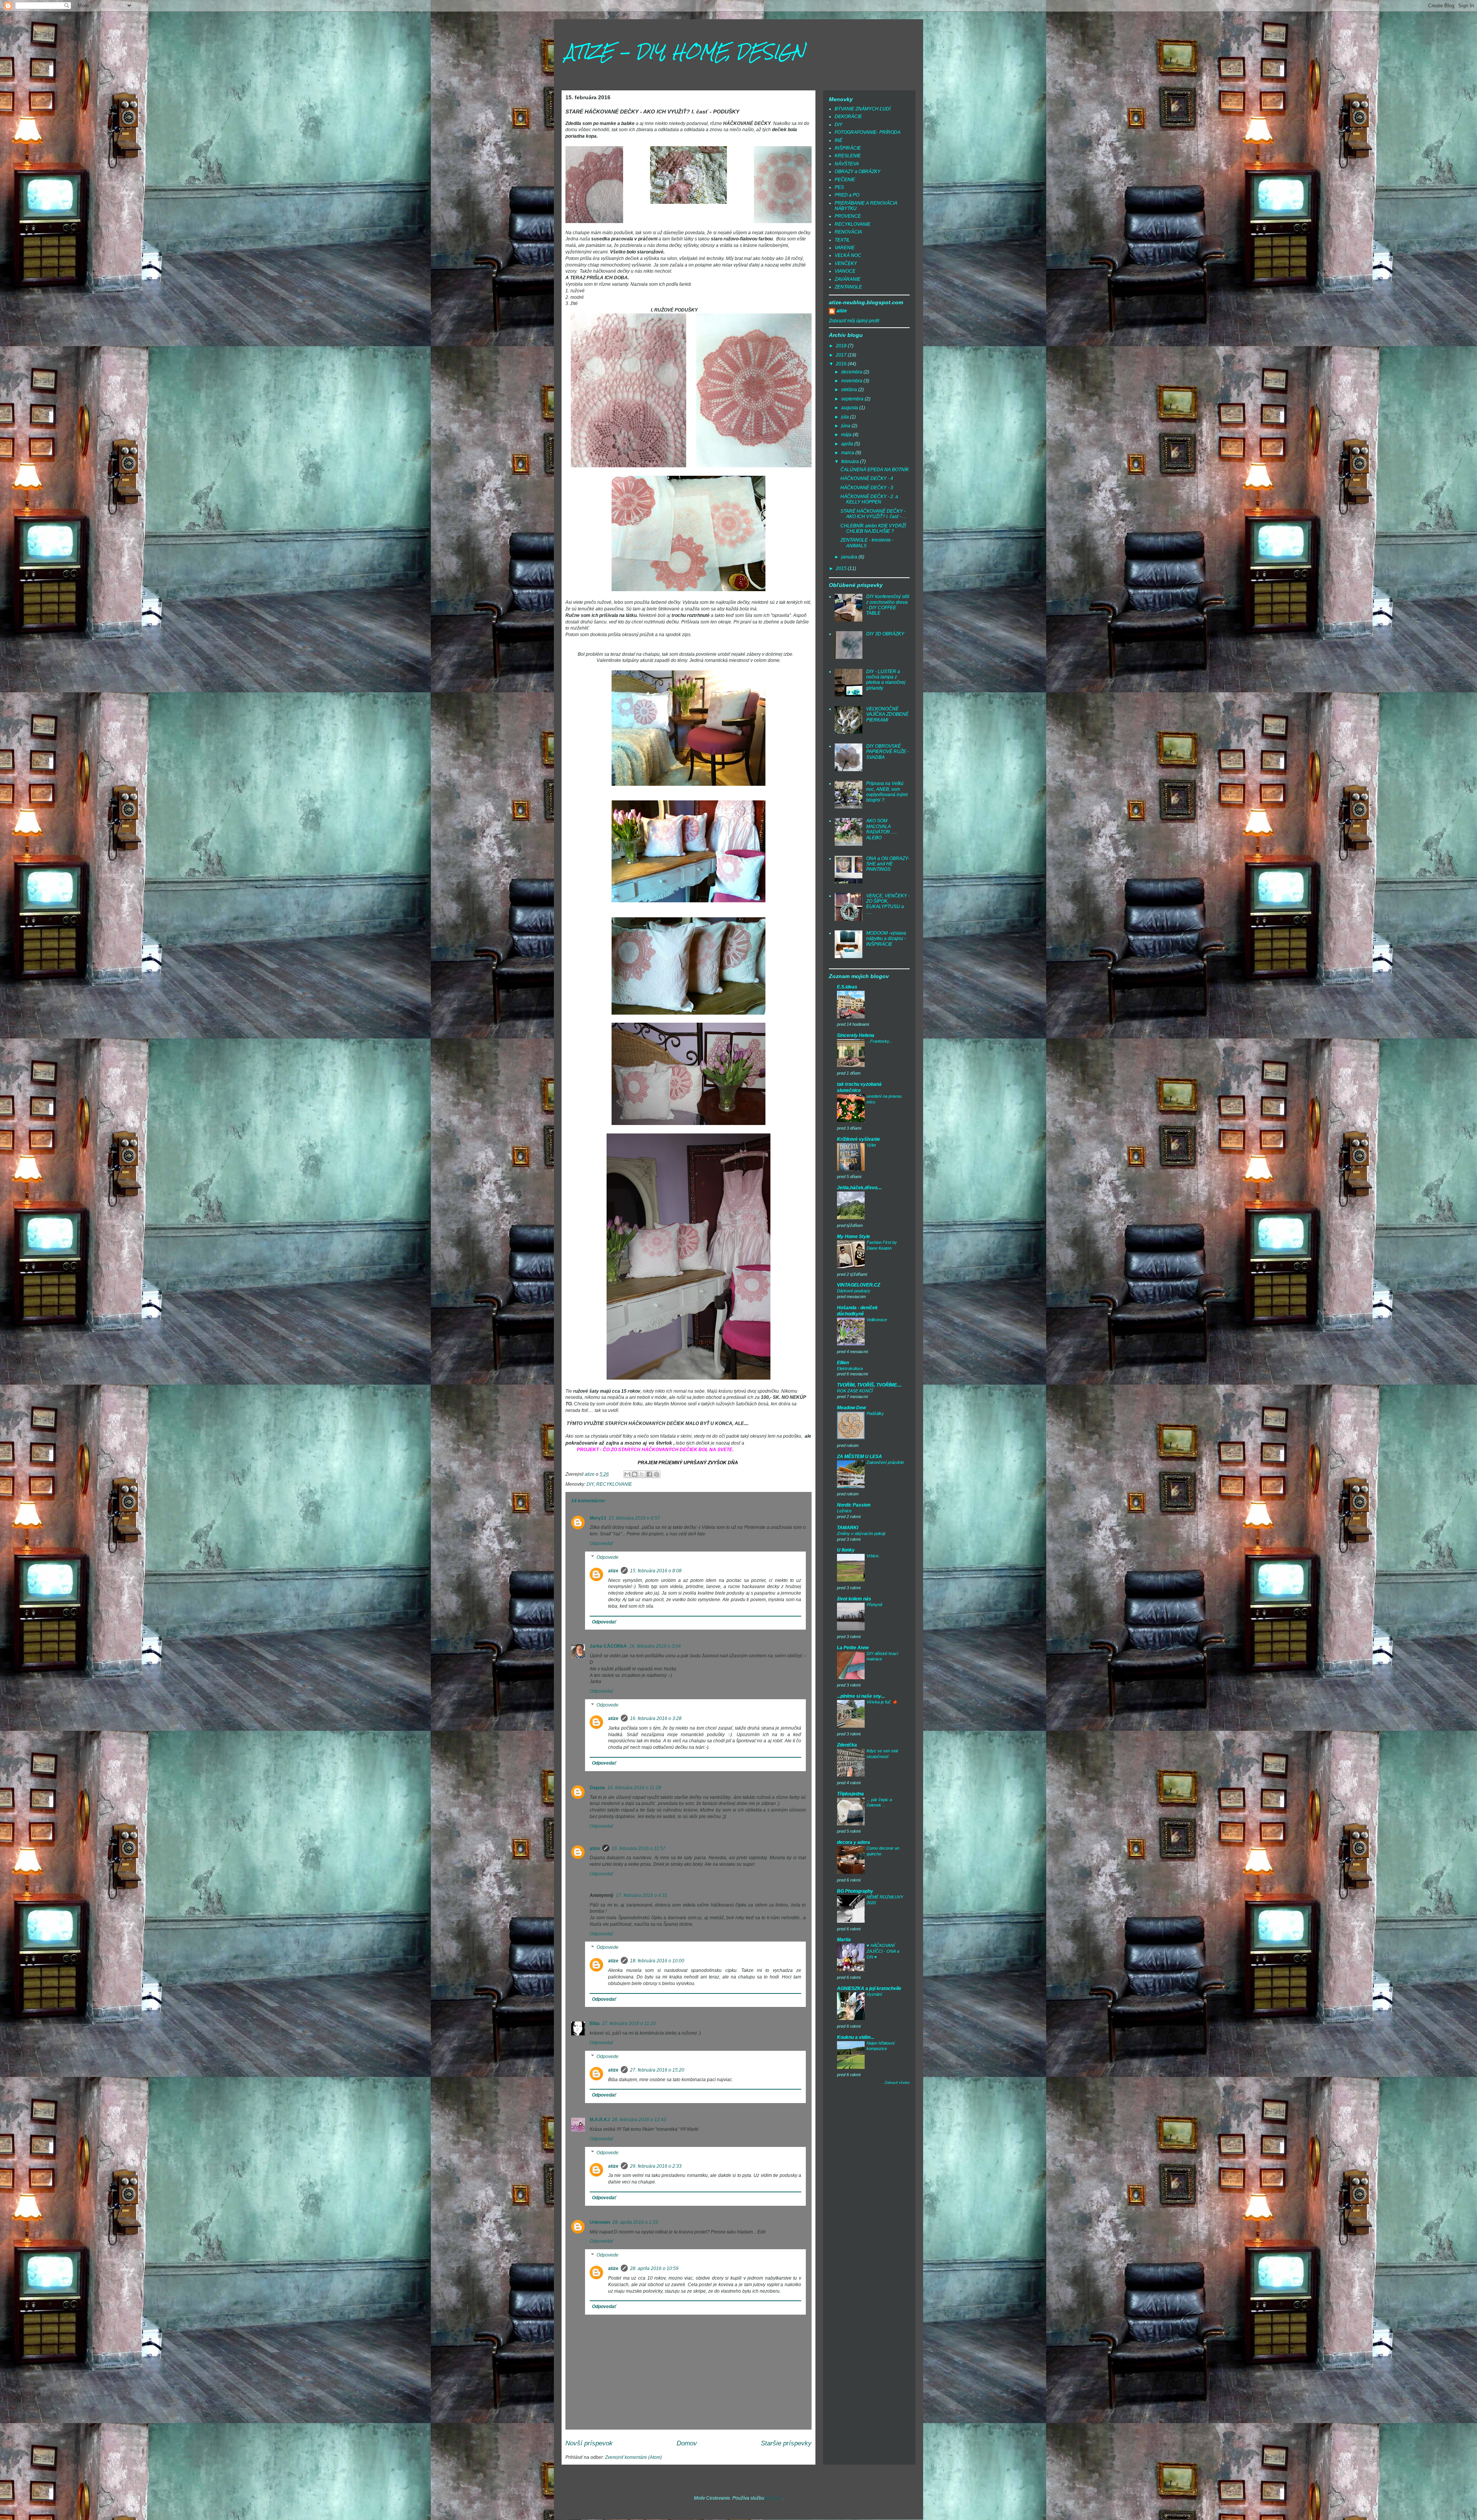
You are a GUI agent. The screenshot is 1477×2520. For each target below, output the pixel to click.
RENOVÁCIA (848, 232)
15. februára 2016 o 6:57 (634, 1518)
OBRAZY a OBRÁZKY (858, 172)
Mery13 (598, 1518)
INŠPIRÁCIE (848, 148)
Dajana (597, 1788)
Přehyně (874, 1605)
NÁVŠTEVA (847, 164)
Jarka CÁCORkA (608, 1646)
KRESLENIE (848, 156)
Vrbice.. (874, 1556)
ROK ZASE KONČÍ (855, 1391)
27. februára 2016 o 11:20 (629, 2023)
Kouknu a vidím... (856, 2037)
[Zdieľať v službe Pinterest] (657, 1474)
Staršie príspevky (786, 2443)
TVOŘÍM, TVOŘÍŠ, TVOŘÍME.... (869, 1385)
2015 (842, 568)
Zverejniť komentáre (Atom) (633, 2457)
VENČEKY (846, 263)
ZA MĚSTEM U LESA (859, 1457)
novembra (852, 381)
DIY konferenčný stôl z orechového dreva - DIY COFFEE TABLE (888, 605)
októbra (850, 390)
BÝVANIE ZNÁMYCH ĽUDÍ (863, 109)
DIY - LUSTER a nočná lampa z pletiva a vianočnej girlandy (886, 680)
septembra (853, 399)
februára (851, 462)
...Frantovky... (879, 1041)
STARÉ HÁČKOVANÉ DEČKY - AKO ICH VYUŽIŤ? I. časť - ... (873, 514)
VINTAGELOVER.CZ (859, 1285)
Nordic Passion (854, 1505)
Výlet (871, 1145)
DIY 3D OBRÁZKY (885, 634)
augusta (850, 408)
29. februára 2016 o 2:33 (656, 2166)
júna (846, 426)
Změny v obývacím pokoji (861, 1533)
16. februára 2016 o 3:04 (655, 1646)
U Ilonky (846, 1550)
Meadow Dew (851, 1408)
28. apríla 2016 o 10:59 (654, 2268)
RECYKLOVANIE (614, 1484)
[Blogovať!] (635, 1474)
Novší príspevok (589, 2443)
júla (846, 417)
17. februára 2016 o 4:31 (642, 1895)
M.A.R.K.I (600, 2120)
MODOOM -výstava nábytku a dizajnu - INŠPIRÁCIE (886, 939)
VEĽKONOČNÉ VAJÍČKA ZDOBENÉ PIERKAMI (887, 714)
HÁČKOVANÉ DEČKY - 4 (867, 478)
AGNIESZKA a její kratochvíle (869, 1988)
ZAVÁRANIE (848, 279)
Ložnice (844, 1511)
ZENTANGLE (848, 287)
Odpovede (608, 1557)
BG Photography (855, 1891)
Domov (687, 2443)
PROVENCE (848, 216)
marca (848, 453)
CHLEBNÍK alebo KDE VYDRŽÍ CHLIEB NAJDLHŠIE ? (873, 528)
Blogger (774, 2498)
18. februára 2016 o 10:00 (657, 1961)
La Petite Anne (853, 1648)
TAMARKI (848, 1528)
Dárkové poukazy (854, 1291)
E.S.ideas (847, 987)
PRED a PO (847, 195)
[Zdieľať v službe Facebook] (649, 1474)
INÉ (839, 140)
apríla (848, 444)
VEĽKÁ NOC (848, 255)
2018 (842, 346)
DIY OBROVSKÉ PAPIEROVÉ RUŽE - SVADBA (888, 752)
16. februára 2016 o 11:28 (634, 1788)
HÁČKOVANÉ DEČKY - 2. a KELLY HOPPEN (869, 499)
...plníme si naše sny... (861, 1696)
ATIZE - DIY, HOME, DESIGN (685, 52)
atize (613, 1571)
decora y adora (854, 1842)
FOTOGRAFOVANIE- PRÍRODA (868, 132)
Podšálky (875, 1413)
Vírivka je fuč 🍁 (882, 1702)
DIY (590, 1484)
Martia (844, 1940)
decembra (852, 372)
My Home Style (854, 1237)
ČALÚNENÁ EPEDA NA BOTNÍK (875, 470)
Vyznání (874, 1994)
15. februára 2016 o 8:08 (656, 1571)
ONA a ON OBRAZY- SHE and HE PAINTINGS (888, 864)
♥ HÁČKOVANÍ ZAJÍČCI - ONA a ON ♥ (883, 1951)
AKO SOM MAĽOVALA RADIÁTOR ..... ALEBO (882, 829)
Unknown (600, 2222)
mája (847, 435)
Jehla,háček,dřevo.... (859, 1188)
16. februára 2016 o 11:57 (638, 1848)
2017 (842, 355)
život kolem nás (854, 1599)
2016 (842, 364)
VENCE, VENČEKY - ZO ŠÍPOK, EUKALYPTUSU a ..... (888, 904)
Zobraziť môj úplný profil (854, 321)
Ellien (843, 1363)
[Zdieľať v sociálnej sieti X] (642, 1474)
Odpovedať (601, 1543)
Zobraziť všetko (897, 2083)
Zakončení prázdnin (885, 1462)
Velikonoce (877, 1320)
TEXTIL (842, 240)
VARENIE (845, 248)
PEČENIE (845, 180)
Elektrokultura (850, 1368)
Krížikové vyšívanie (859, 1139)
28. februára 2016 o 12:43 (639, 2120)
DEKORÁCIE (848, 117)
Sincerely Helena (856, 1035)
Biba (595, 2023)
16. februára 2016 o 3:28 (656, 1718)
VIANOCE (845, 271)
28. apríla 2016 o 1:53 (635, 2222)
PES (839, 187)
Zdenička (847, 1745)
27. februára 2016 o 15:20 (657, 2070)
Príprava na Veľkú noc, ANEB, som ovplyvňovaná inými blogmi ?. (887, 792)
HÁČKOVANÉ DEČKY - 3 (867, 488)
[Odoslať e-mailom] (627, 1474)
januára (850, 557)
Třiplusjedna (850, 1794)
